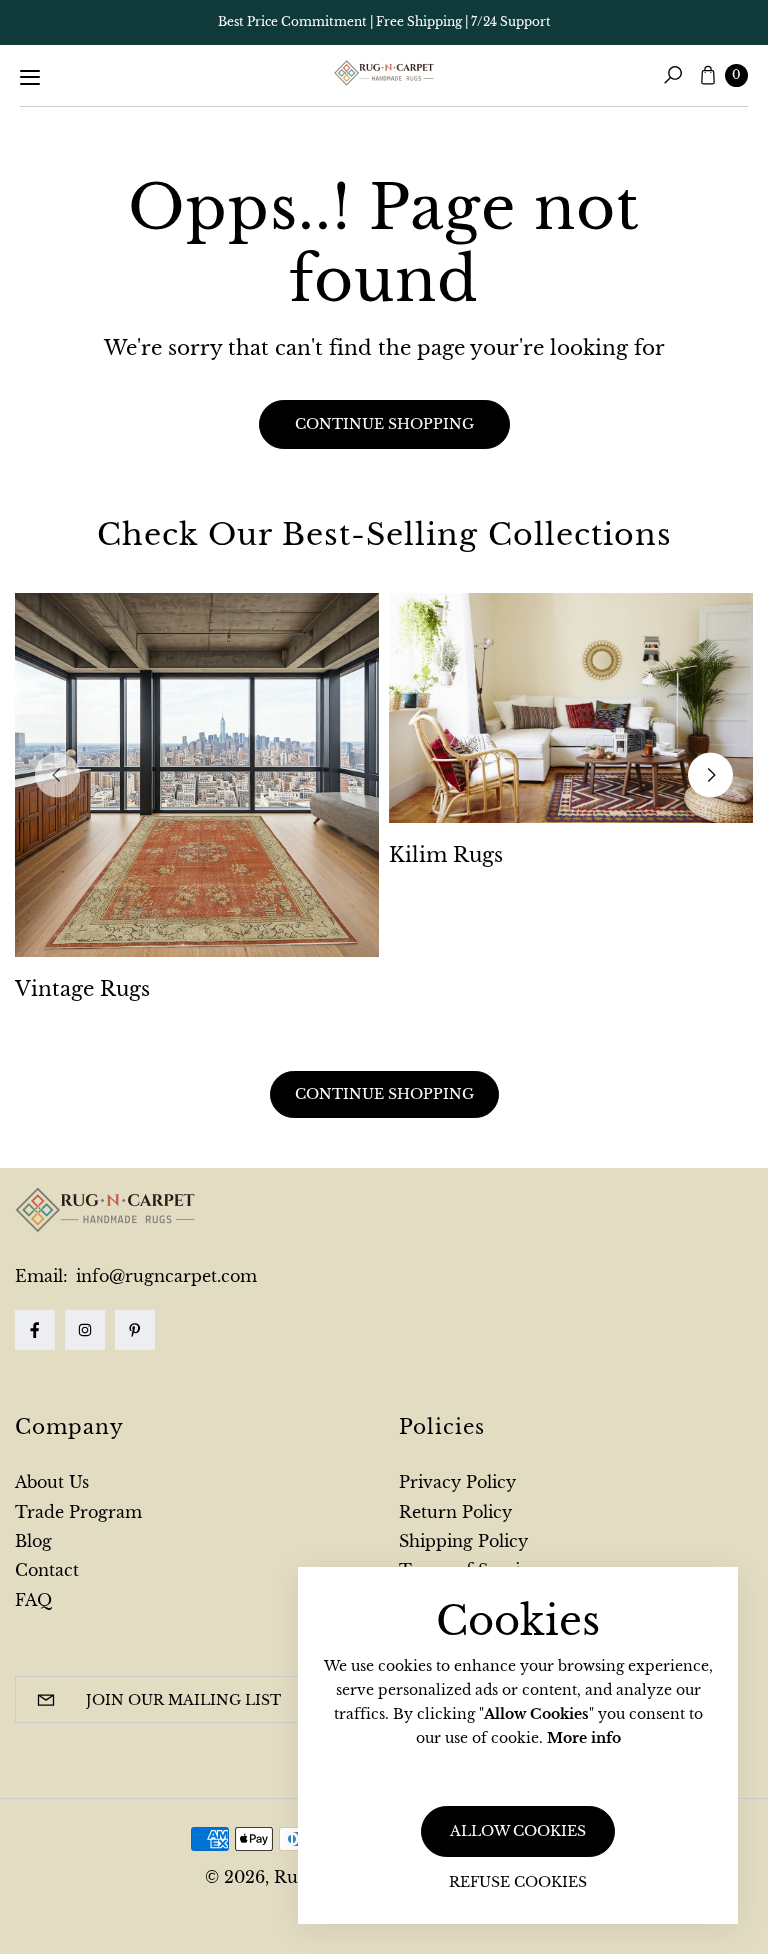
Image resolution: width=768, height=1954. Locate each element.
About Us (52, 1482)
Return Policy (455, 1512)
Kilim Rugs (446, 855)
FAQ (33, 1600)
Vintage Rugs (82, 989)
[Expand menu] (30, 77)
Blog (33, 1541)
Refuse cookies (518, 1882)
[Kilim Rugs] (571, 708)
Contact (47, 1570)
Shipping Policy (463, 1541)
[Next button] (710, 774)
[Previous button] (57, 774)
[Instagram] (85, 1330)
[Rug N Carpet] (384, 73)
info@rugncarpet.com (164, 1276)
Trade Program (78, 1512)
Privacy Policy (457, 1482)
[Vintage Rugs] (197, 775)
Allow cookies (518, 1831)
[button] (673, 75)
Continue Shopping (384, 1094)
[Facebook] (35, 1330)
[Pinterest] (135, 1330)
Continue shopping (384, 424)
